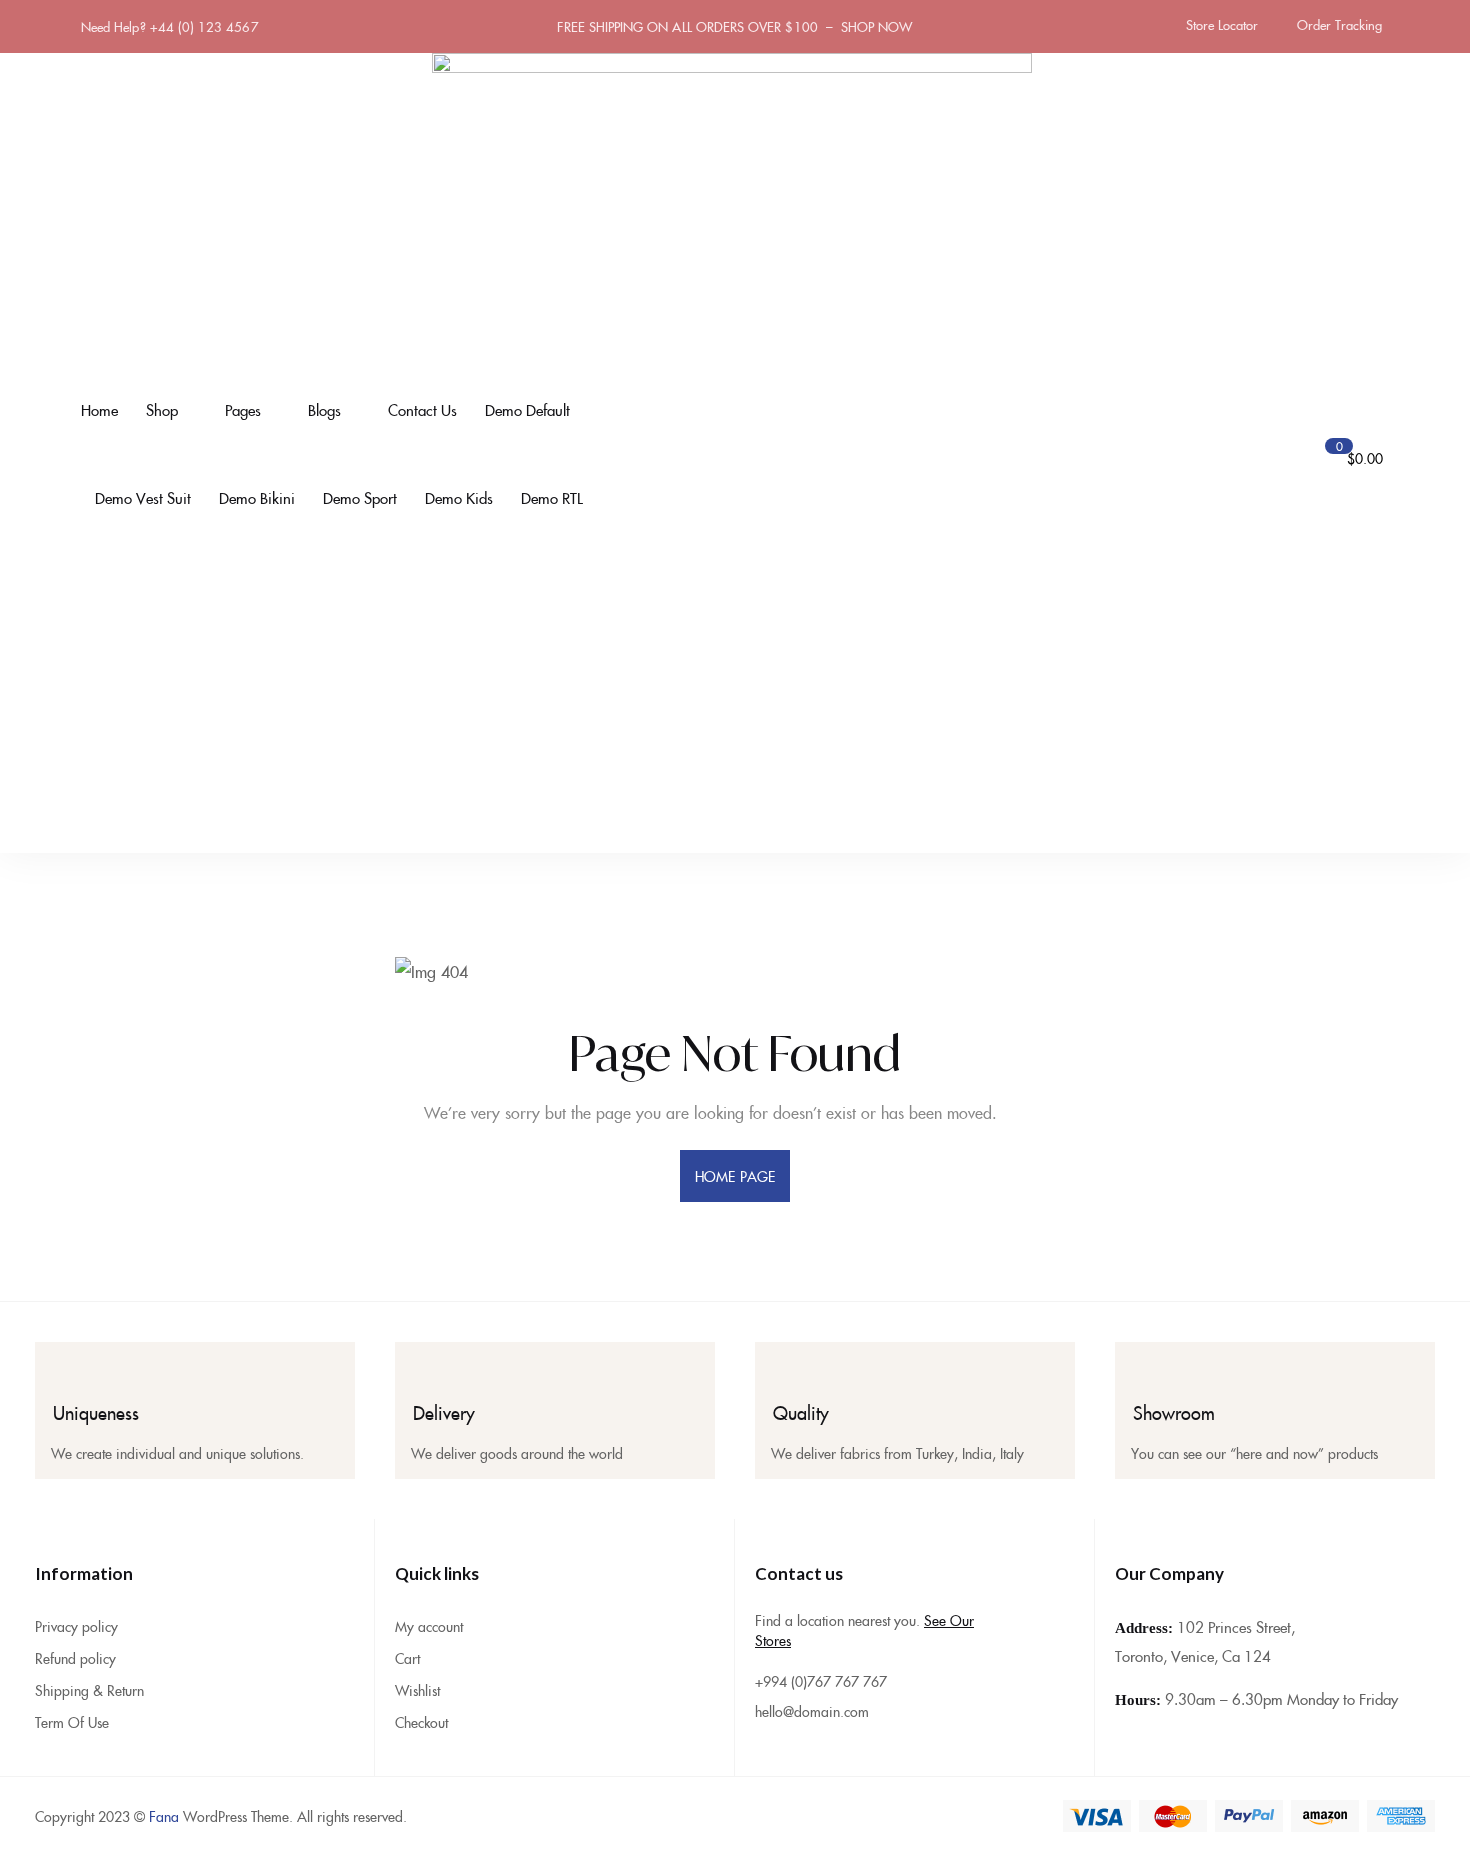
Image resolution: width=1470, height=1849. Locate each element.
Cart (407, 1658)
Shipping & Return (89, 1690)
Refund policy (75, 1658)
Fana (164, 1816)
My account (429, 1626)
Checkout (421, 1722)
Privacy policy (76, 1626)
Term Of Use (72, 1722)
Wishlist (417, 1690)
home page (735, 1176)
